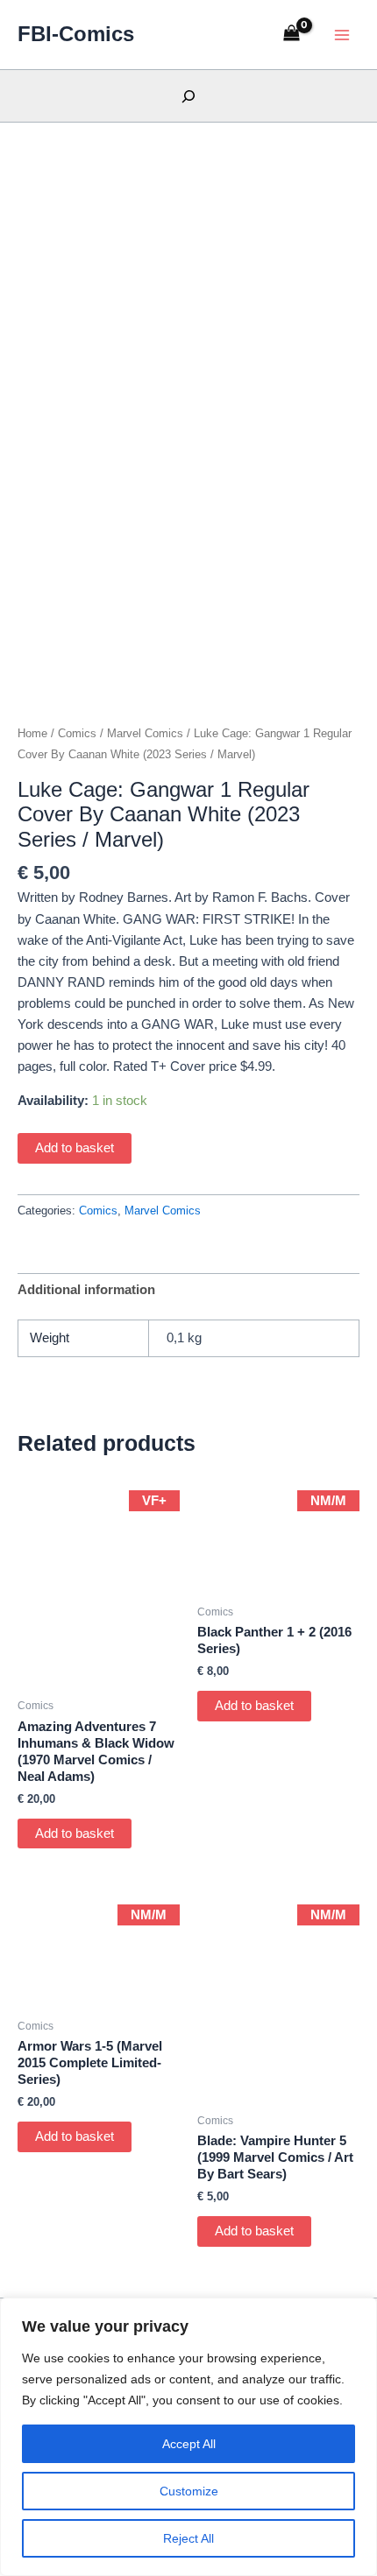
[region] (188, 2437)
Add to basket (75, 1148)
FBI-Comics (76, 34)
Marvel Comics (145, 733)
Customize (189, 2491)
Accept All (189, 2444)
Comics (77, 733)
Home (32, 733)
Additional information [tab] (86, 1290)
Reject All (188, 2538)
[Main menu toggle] (342, 34)
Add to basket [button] (75, 1833)
